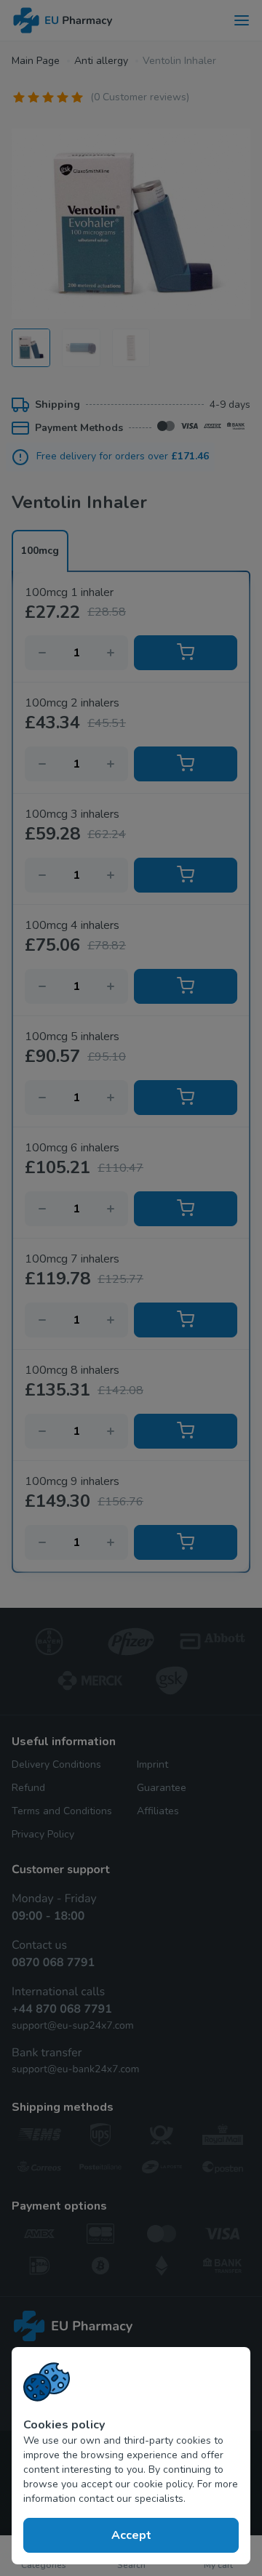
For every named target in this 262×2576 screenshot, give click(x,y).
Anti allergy (101, 61)
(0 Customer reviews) (140, 97)
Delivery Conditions (56, 1764)
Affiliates (158, 1811)
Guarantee (162, 1788)
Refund (28, 1788)
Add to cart (186, 653)
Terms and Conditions (62, 1811)
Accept (131, 2535)
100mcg (40, 551)
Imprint (152, 1764)
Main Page (36, 61)
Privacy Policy (43, 1834)
